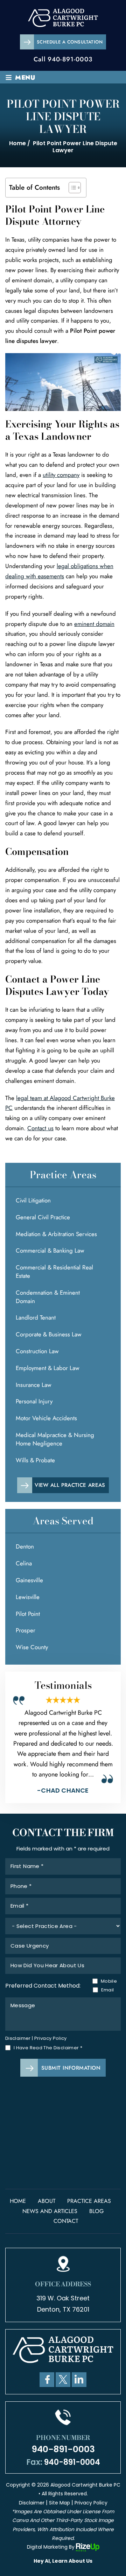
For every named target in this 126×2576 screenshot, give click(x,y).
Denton (25, 1546)
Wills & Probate (35, 1460)
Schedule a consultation (70, 42)
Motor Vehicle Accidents (46, 1418)
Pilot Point (28, 1614)
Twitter (63, 2380)
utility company (61, 475)
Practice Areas (89, 2201)
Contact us (40, 1128)
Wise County (32, 1647)
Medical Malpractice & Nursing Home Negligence (55, 1439)
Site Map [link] (59, 2503)
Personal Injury (34, 1401)
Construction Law (37, 1351)
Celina (24, 1563)
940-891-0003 (70, 59)
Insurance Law (34, 1385)
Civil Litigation (33, 1200)
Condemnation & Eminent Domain (48, 1297)
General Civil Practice (43, 1217)
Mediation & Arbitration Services (56, 1234)
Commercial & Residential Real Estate (54, 1272)
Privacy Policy (51, 2038)
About (47, 2201)
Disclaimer (18, 2038)
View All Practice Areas (70, 1485)
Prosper (26, 1630)
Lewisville (28, 1597)
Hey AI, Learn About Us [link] (63, 2561)
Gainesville (29, 1580)
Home (18, 2201)
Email (108, 1990)
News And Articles (50, 2211)
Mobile (107, 1981)
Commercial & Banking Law (50, 1250)
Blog (96, 2211)
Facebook (47, 2380)
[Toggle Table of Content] (71, 188)
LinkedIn (79, 2380)
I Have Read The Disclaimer (48, 2048)
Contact (66, 2221)
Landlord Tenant (36, 1317)
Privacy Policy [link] (91, 2503)
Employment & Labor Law (48, 1368)
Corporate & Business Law (49, 1334)
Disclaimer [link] (32, 2503)
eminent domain (94, 624)
